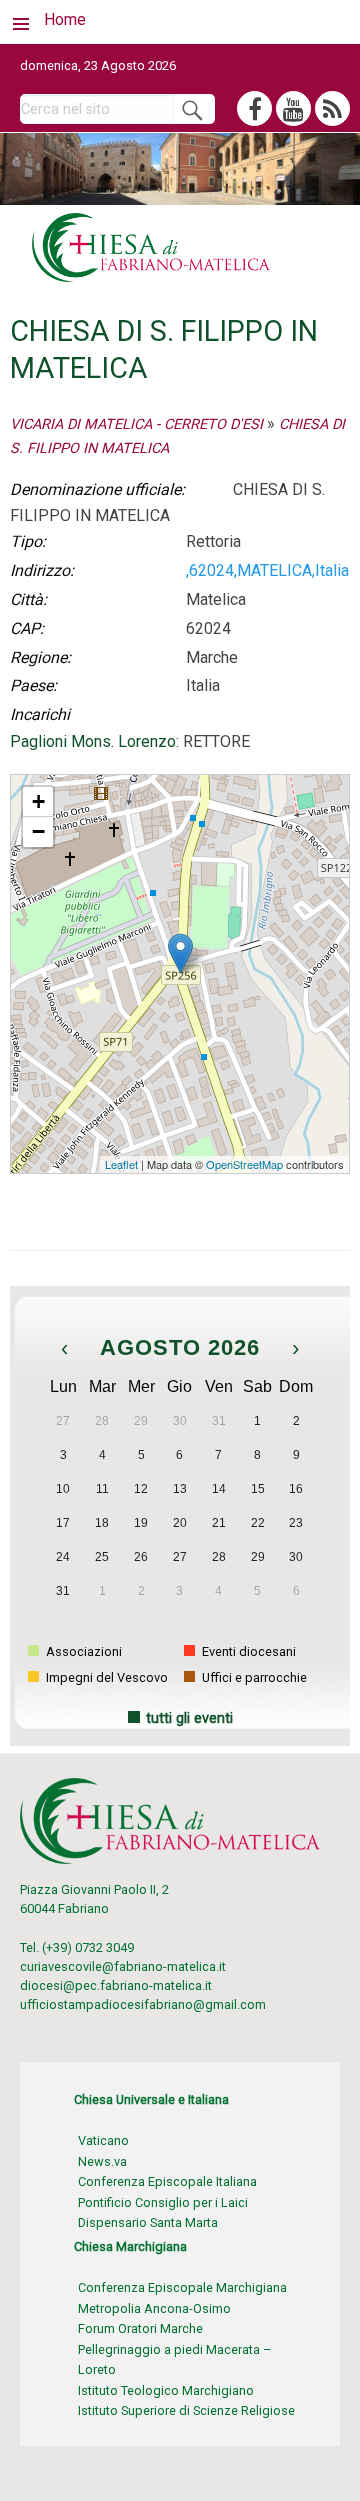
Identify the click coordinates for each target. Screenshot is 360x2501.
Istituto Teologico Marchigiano (166, 2390)
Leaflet (121, 1164)
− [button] (38, 831)
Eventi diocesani (247, 1651)
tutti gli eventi (189, 1718)
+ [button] (38, 801)
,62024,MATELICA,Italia (267, 570)
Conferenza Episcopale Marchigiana (182, 2287)
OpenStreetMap (244, 1164)
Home (65, 19)
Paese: (33, 685)
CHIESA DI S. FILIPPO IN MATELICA (110, 783)
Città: (28, 599)
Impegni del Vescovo (105, 1677)
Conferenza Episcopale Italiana (167, 2181)
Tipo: (28, 541)
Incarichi (40, 714)
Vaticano (103, 2140)
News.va (102, 2161)
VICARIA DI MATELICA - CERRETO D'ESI (136, 424)
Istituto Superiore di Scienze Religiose (186, 2410)
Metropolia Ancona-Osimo (154, 2308)
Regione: (40, 657)
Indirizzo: (42, 570)
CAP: (27, 628)
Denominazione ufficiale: (97, 489)
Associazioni (82, 1651)
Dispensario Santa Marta (148, 2222)
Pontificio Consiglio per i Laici (163, 2202)
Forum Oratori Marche (140, 2328)
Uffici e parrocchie (253, 1677)
